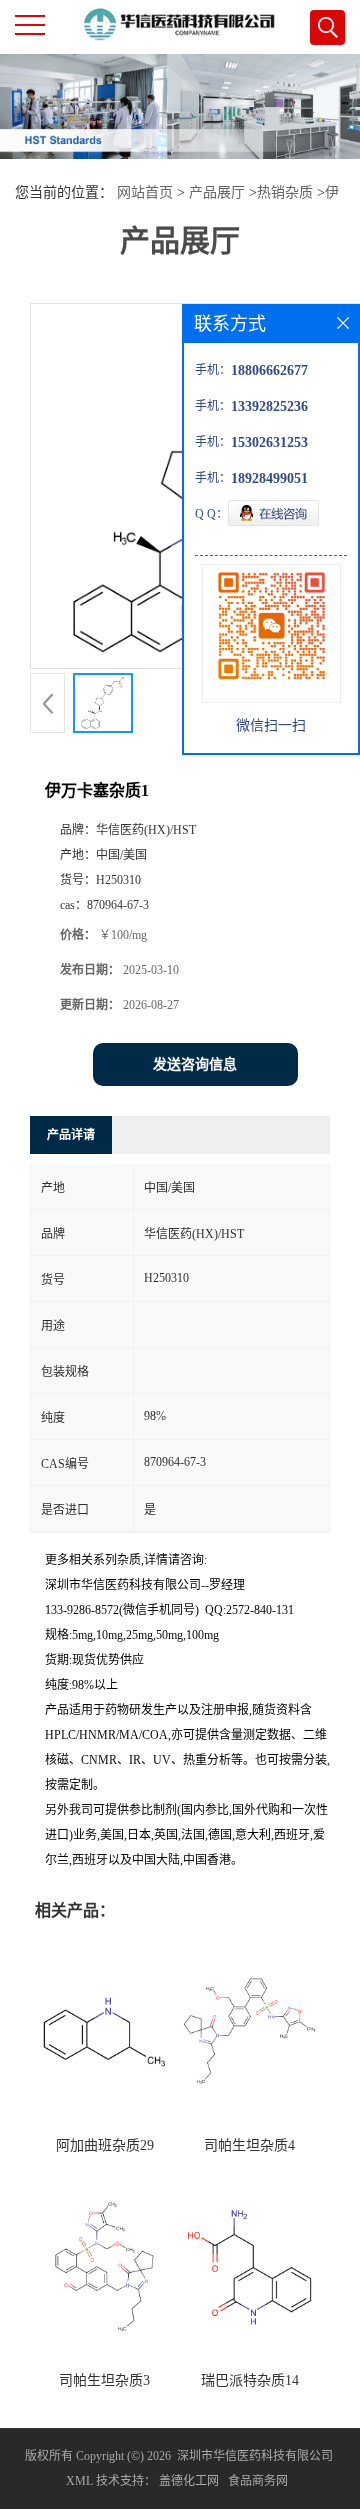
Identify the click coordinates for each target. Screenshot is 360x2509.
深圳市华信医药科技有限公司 (255, 2456)
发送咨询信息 (195, 1064)
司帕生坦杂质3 (104, 2380)
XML (79, 2481)
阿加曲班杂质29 (105, 2145)
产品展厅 (217, 192)
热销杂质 (285, 192)
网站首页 (145, 192)
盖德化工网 (189, 2481)
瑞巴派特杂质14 (250, 2380)
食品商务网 (258, 2481)
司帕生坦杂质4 (249, 2145)
